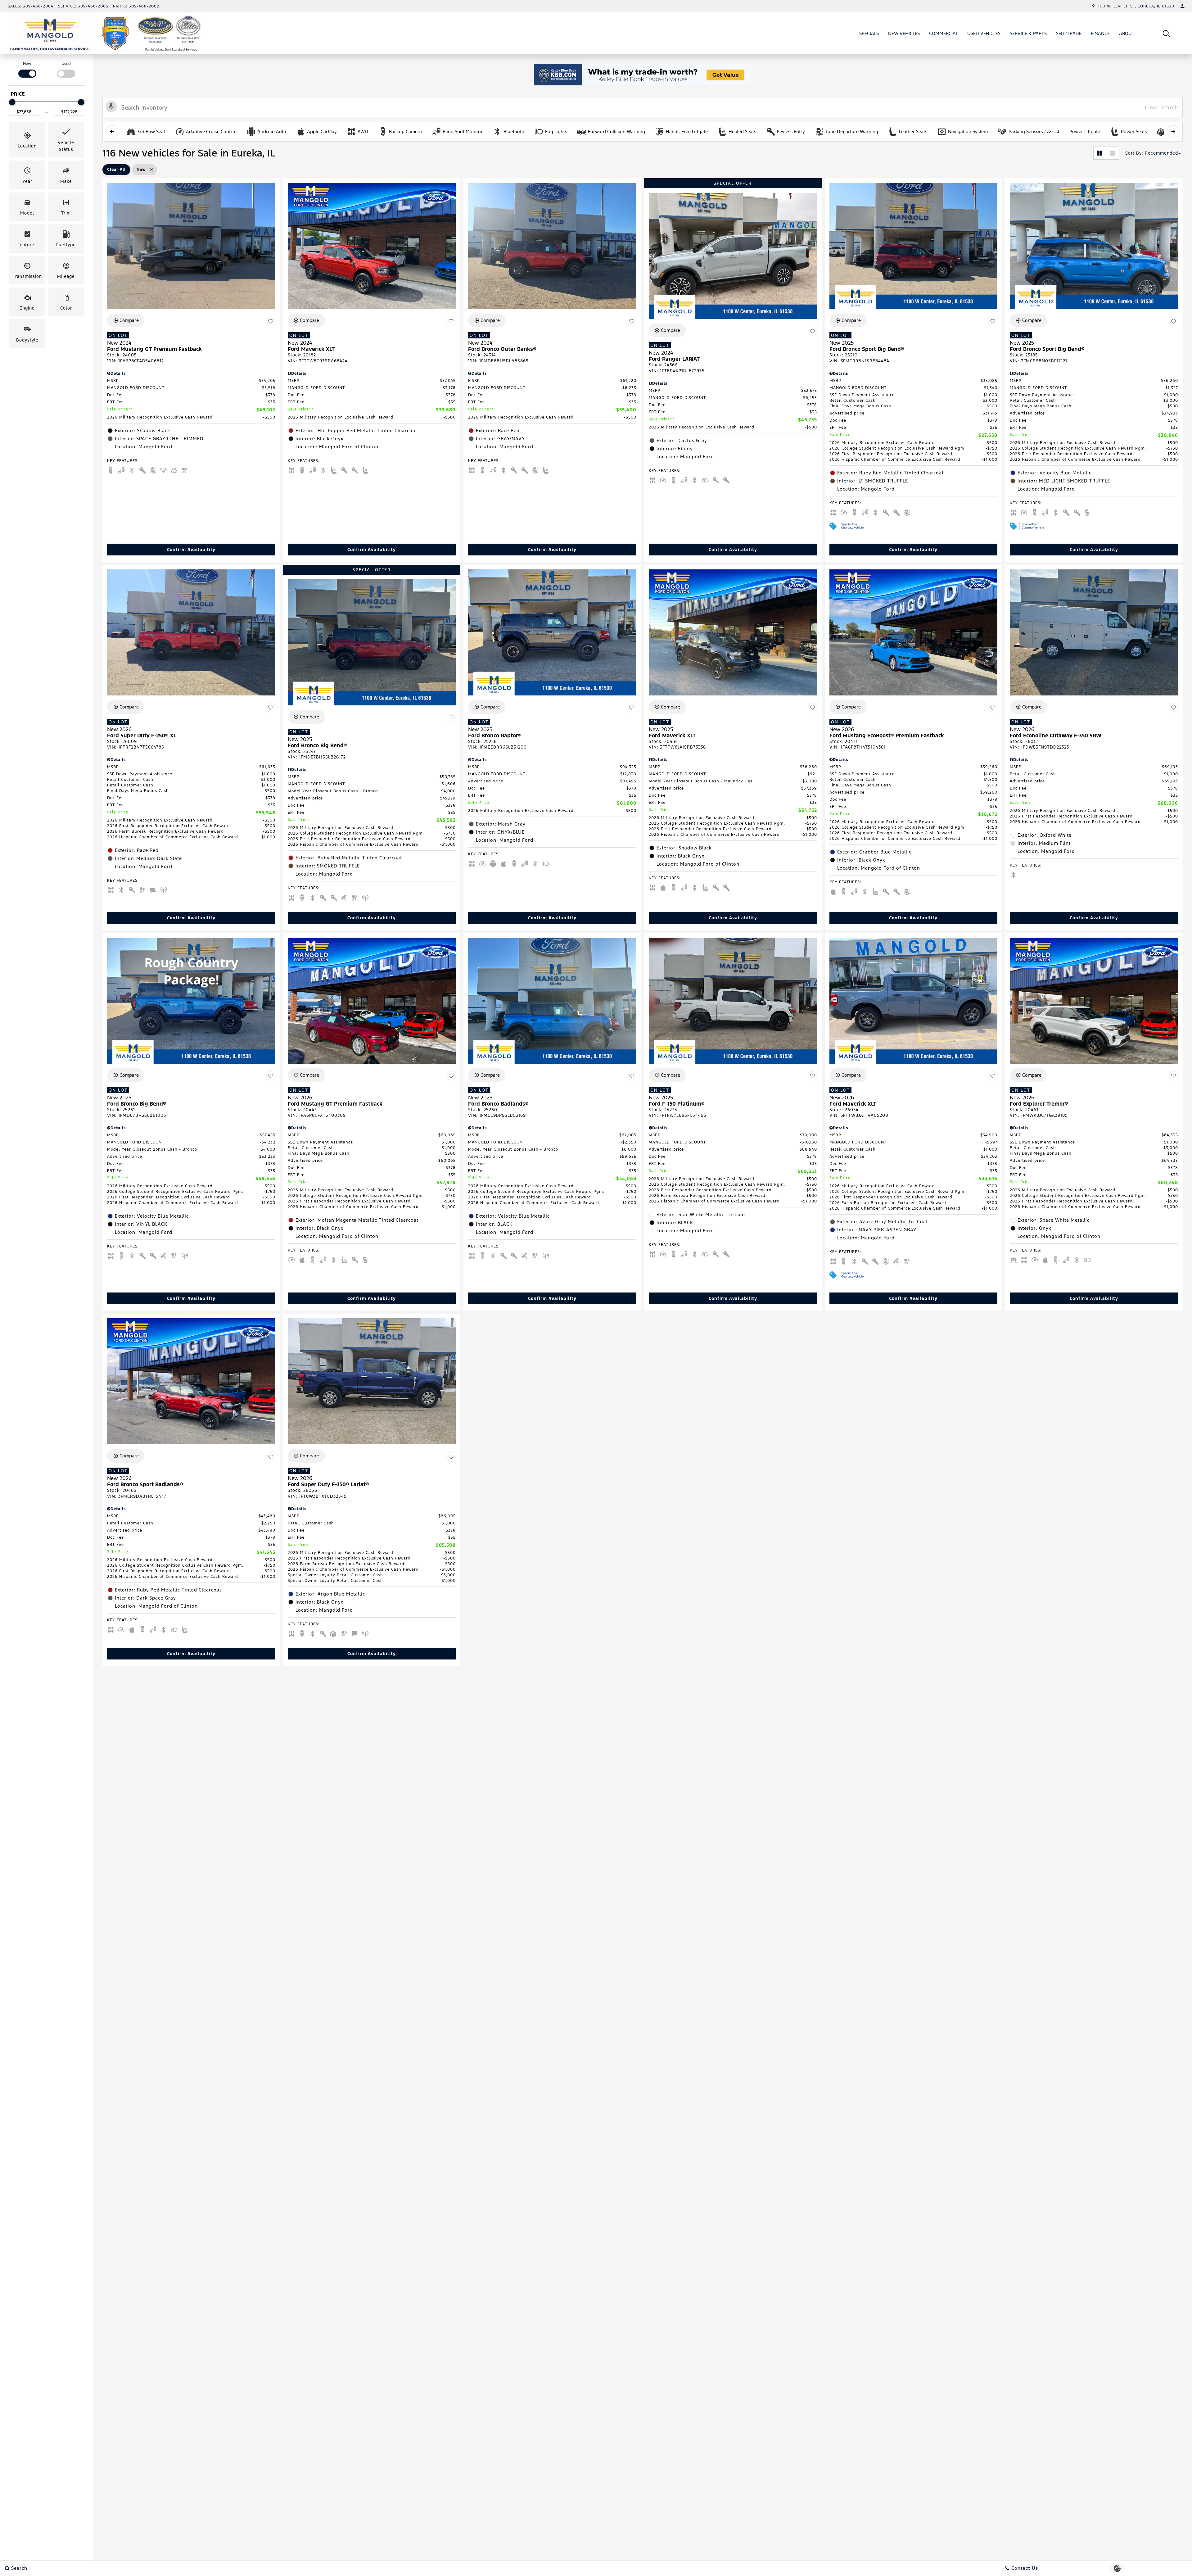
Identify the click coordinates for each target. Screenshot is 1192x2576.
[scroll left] (112, 131)
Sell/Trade (1069, 33)
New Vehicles (904, 33)
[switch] (27, 69)
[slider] (12, 102)
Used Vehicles (984, 33)
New (27, 64)
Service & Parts (1028, 33)
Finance (1100, 33)
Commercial (944, 33)
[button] (1166, 33)
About (1127, 33)
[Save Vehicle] (271, 321)
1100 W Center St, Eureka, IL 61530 (1135, 6)
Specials (869, 33)
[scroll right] (1173, 131)
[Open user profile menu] (1182, 6)
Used (66, 64)
